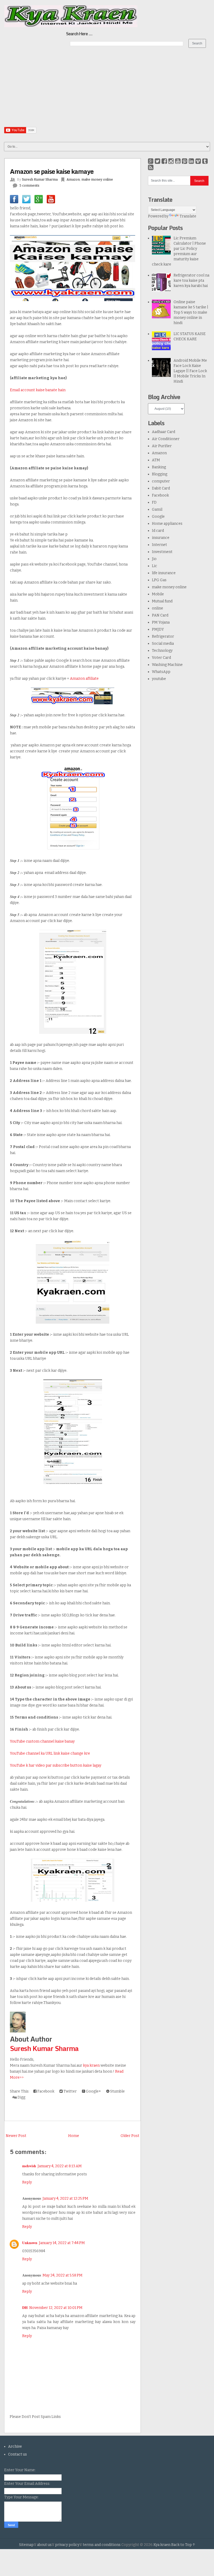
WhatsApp (161, 672)
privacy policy (67, 2545)
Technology (162, 651)
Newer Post (16, 2136)
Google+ (93, 2091)
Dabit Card (161, 488)
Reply (27, 2182)
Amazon (73, 179)
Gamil (157, 509)
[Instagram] (171, 161)
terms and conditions (102, 2545)
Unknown (30, 2243)
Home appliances (167, 524)
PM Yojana (161, 622)
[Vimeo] (198, 161)
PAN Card (160, 615)
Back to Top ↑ (183, 2545)
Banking (159, 467)
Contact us (17, 2454)
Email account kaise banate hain (38, 390)
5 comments (29, 185)
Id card (158, 531)
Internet (159, 545)
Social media (163, 644)
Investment (162, 552)
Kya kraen (162, 2545)
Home (74, 2136)
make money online (97, 179)
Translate (188, 216)
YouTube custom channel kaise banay (42, 1741)
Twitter (70, 2091)
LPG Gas (159, 580)
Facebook (45, 2091)
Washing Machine (167, 665)
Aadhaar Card (164, 432)
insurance (161, 538)
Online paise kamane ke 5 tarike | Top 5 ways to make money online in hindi (191, 312)
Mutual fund (162, 601)
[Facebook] (164, 161)
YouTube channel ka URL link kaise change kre (50, 1753)
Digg (21, 2097)
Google (158, 517)
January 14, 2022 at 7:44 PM (62, 2243)
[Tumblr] (205, 161)
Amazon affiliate (84, 679)
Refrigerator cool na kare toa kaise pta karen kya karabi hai (191, 281)
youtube (159, 679)
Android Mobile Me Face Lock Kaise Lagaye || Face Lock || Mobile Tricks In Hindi (190, 371)
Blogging (160, 474)
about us (44, 2545)
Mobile (158, 594)
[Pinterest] (185, 161)
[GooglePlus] (151, 161)
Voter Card (161, 658)
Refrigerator (163, 636)
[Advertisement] (107, 90)
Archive (15, 2447)
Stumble (117, 2091)
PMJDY (158, 629)
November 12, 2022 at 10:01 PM (56, 2308)
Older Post (130, 2136)
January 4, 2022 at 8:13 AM (60, 2166)
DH (25, 2307)
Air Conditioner (166, 439)
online (157, 608)
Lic (154, 566)
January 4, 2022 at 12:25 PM (65, 2198)
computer (161, 481)
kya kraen (91, 2065)
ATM (156, 460)
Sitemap (26, 2545)
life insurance (164, 573)
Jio (154, 559)
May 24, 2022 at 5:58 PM (63, 2275)
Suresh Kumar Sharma (44, 2048)
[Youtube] (178, 161)
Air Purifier (162, 446)
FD (154, 502)
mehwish (29, 2166)
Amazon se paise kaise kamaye (52, 171)
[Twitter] (157, 161)
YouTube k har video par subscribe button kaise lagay (56, 1765)
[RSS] (151, 168)
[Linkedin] (191, 161)
